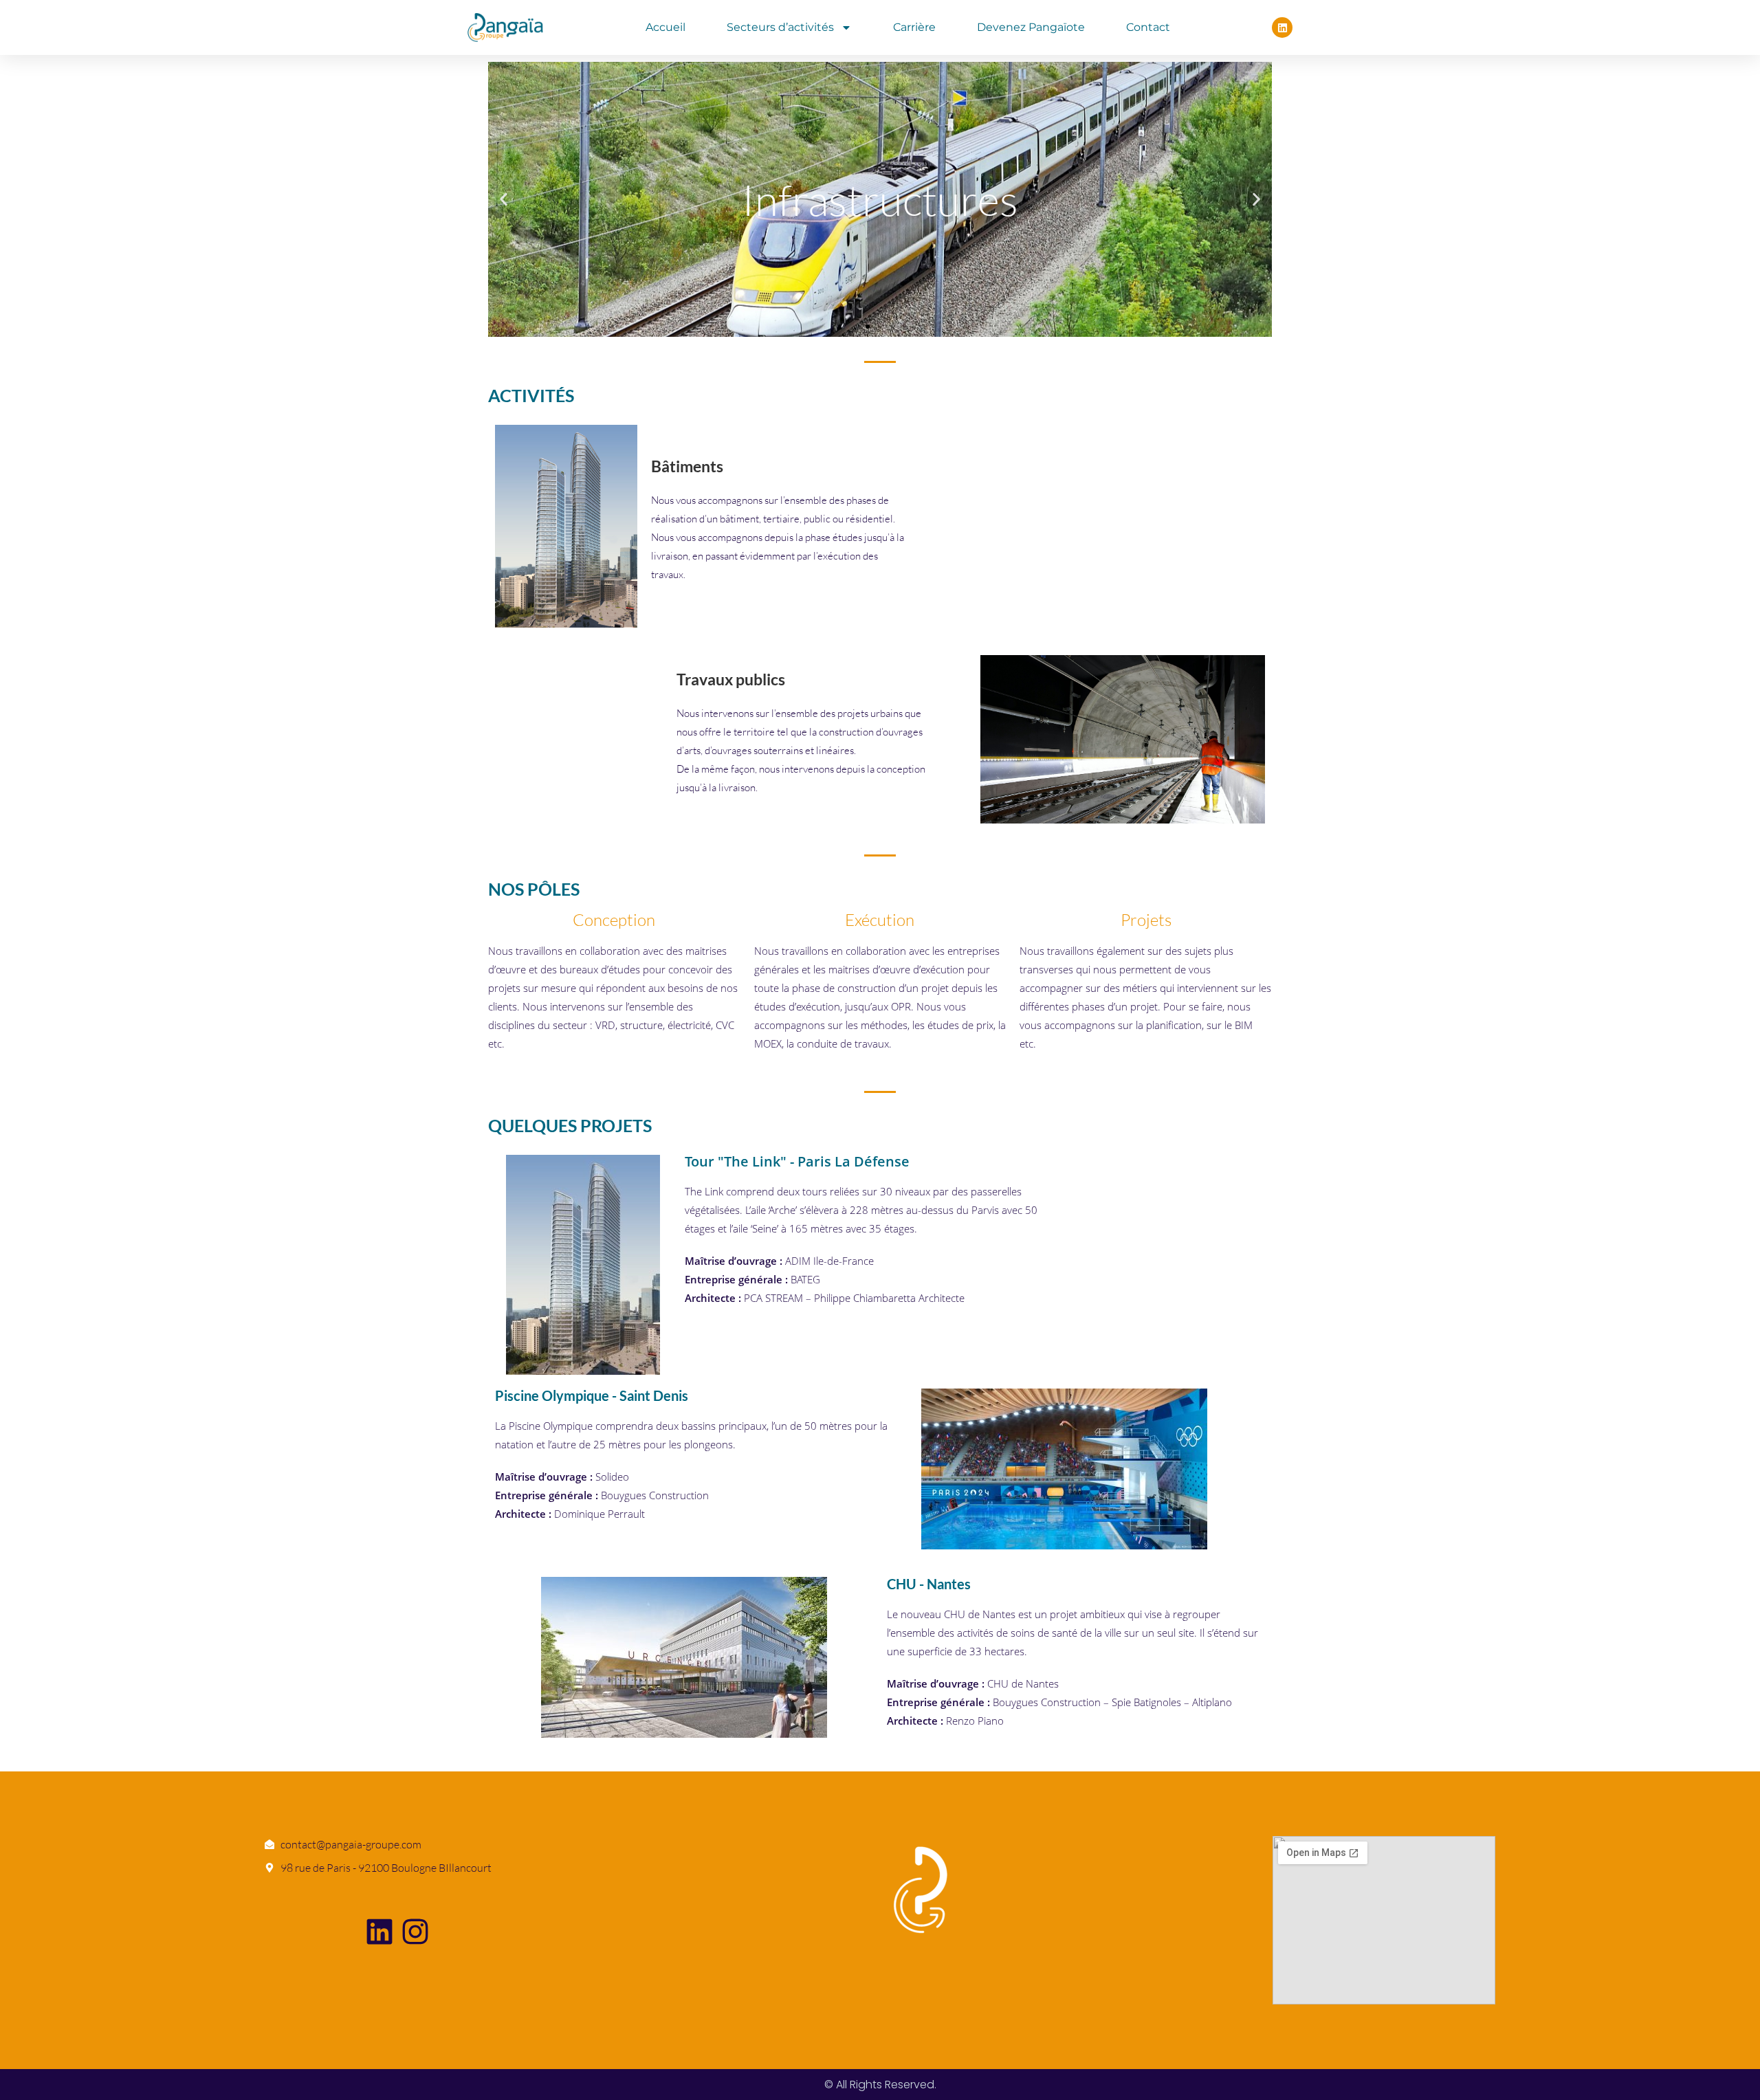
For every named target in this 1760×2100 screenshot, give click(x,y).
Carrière (914, 27)
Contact (1148, 27)
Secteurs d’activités (780, 27)
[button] (504, 200)
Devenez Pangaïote (1031, 27)
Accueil (665, 27)
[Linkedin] (1282, 27)
